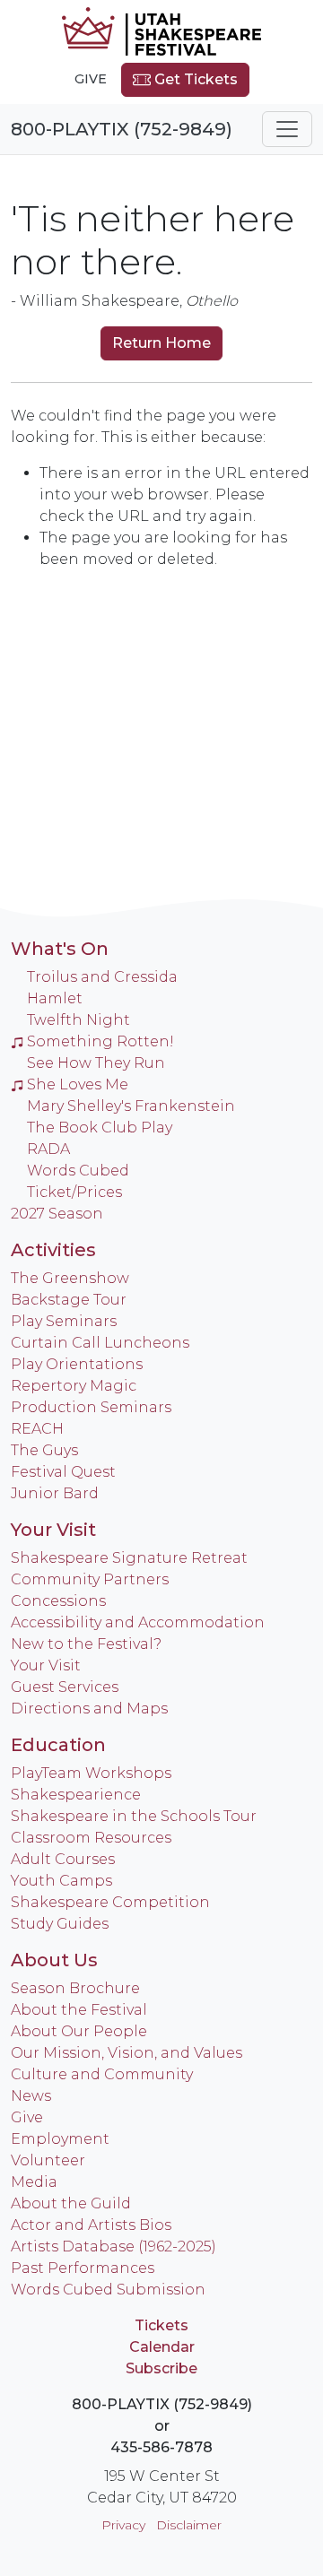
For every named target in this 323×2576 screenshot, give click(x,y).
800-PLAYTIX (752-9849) (122, 129)
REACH (37, 1429)
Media (34, 2182)
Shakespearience (76, 1795)
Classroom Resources (91, 1838)
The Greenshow (70, 1278)
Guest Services (65, 1687)
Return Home (161, 343)
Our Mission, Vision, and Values (127, 2053)
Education (58, 1745)
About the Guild (71, 2203)
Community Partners (90, 1579)
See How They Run (96, 1063)
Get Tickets (194, 79)
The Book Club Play (100, 1128)
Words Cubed (78, 1171)
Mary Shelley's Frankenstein (131, 1106)
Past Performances (83, 2268)
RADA (48, 1149)
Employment (60, 2139)
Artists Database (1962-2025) (113, 2246)
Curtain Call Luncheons (100, 1343)
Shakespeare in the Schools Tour (134, 1816)
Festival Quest (63, 1472)
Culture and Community (102, 2074)
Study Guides (60, 1924)
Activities (53, 1250)
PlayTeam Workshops (91, 1773)
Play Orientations (77, 1364)
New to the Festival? (86, 1644)
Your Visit (53, 1530)
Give (91, 79)
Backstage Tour (69, 1300)
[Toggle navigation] (287, 129)
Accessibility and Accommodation (138, 1622)
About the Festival (79, 2010)
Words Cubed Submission (108, 2290)
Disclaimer (189, 2525)
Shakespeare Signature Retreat (129, 1558)
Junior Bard (55, 1493)
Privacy (123, 2525)
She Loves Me (78, 1084)
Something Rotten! (100, 1041)
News (31, 2096)
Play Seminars (64, 1321)
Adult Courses (63, 1859)
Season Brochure (75, 1988)
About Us (54, 1960)
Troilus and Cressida (102, 977)
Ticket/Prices (74, 1192)
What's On (60, 949)
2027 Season (57, 1214)
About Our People (79, 2031)
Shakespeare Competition (110, 1902)
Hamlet (55, 998)
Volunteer (48, 2160)
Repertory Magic (74, 1386)
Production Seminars (91, 1407)
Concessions (58, 1601)
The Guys (44, 1450)
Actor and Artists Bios (91, 2225)
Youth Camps (61, 1881)
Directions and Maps (89, 1709)
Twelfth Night (79, 1020)
